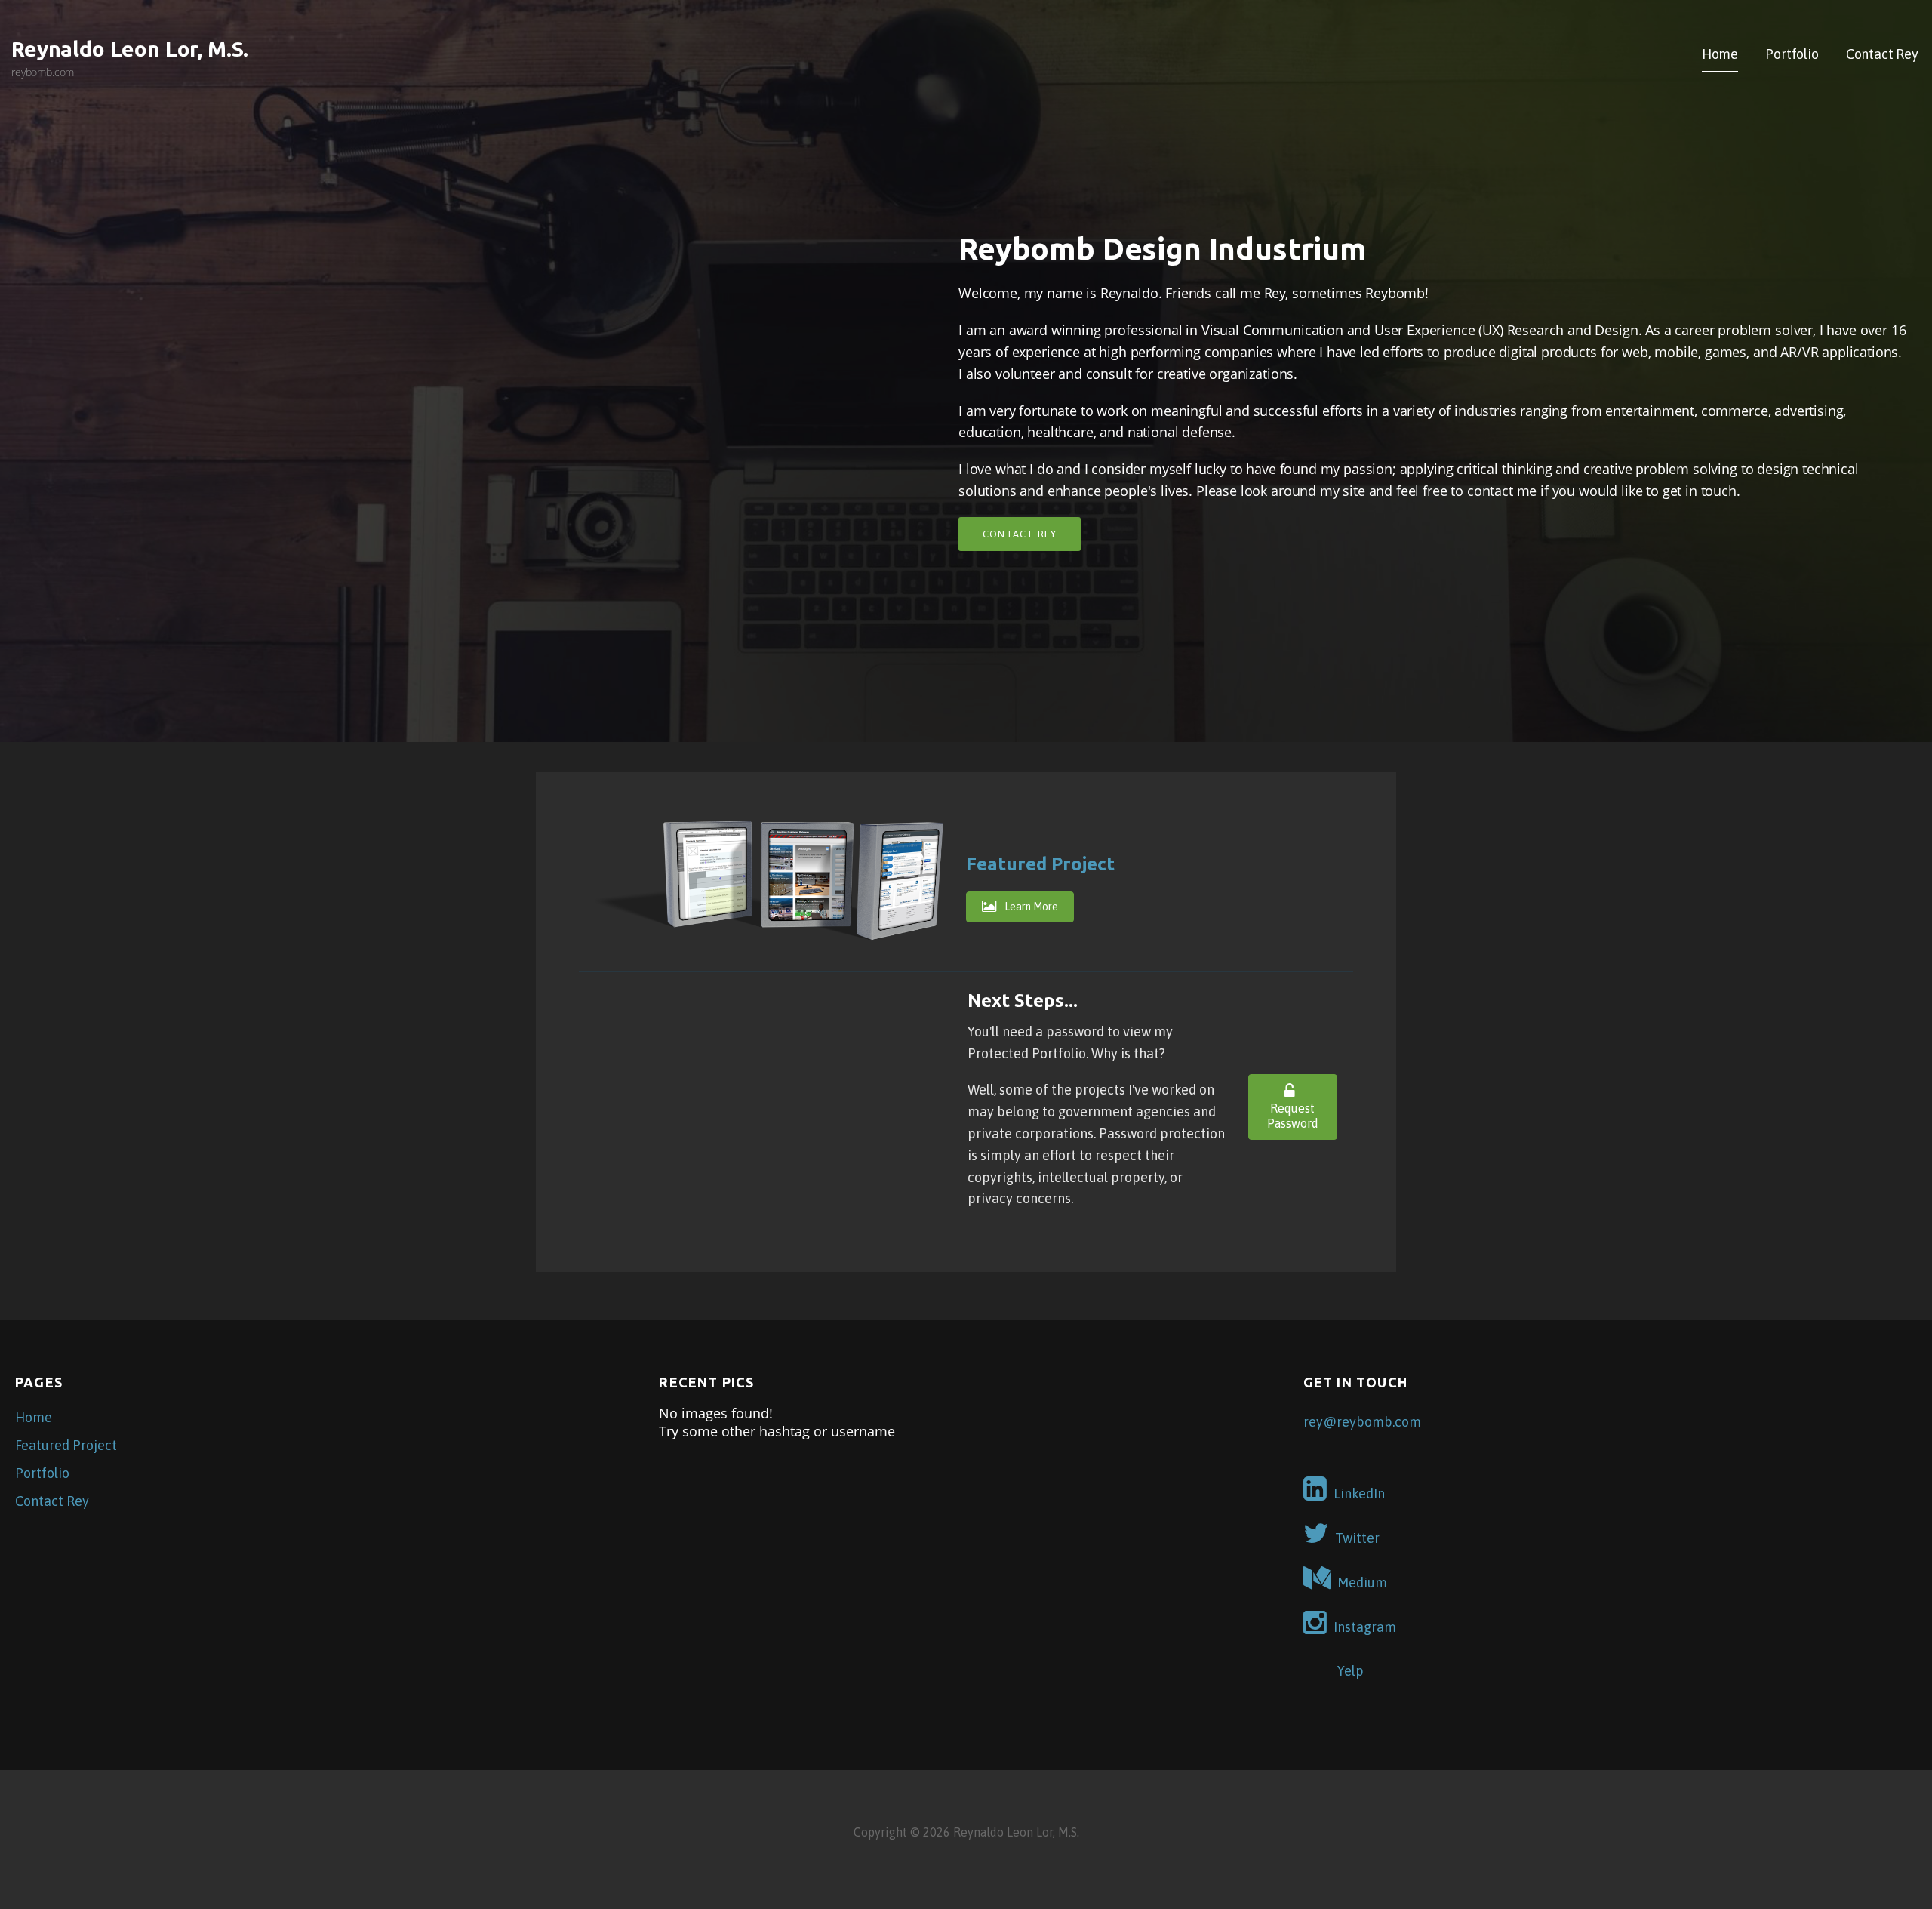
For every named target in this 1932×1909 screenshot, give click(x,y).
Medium (1362, 1583)
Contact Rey (1882, 54)
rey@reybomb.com (1362, 1422)
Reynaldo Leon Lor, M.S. (130, 49)
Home (1720, 54)
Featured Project (1040, 864)
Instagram (1365, 1627)
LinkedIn (1359, 1493)
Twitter (1357, 1538)
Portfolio (1792, 54)
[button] (1020, 907)
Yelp (1351, 1671)
